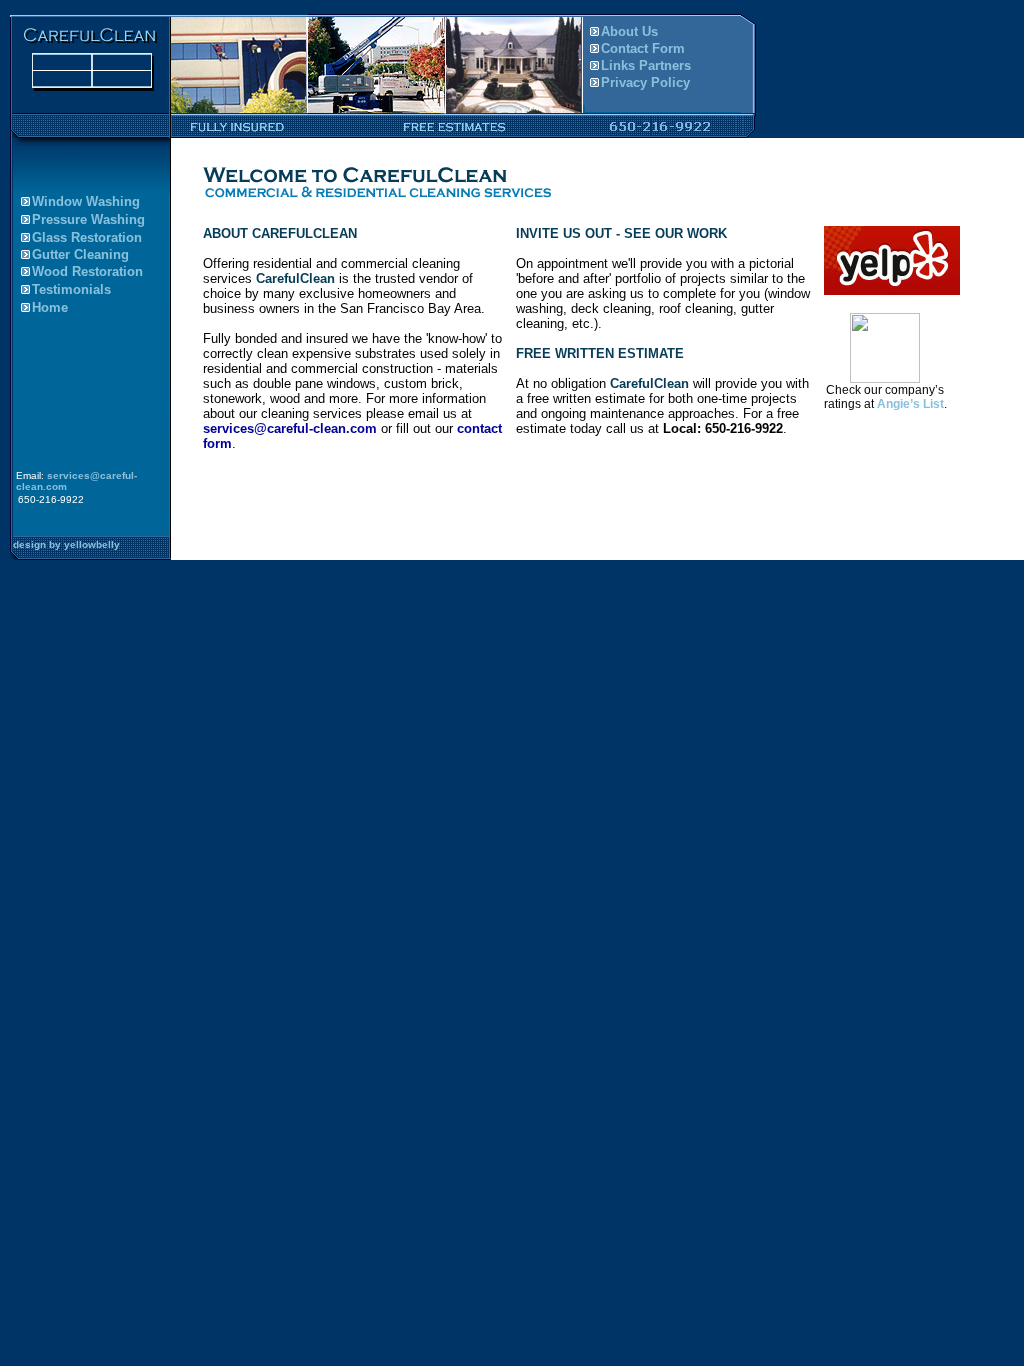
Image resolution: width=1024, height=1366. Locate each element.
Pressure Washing (88, 219)
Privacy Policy (645, 82)
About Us (629, 31)
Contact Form (643, 48)
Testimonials (71, 289)
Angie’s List (910, 404)
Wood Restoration (87, 271)
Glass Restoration (87, 237)
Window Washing (86, 201)
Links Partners (646, 65)
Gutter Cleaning (80, 254)
